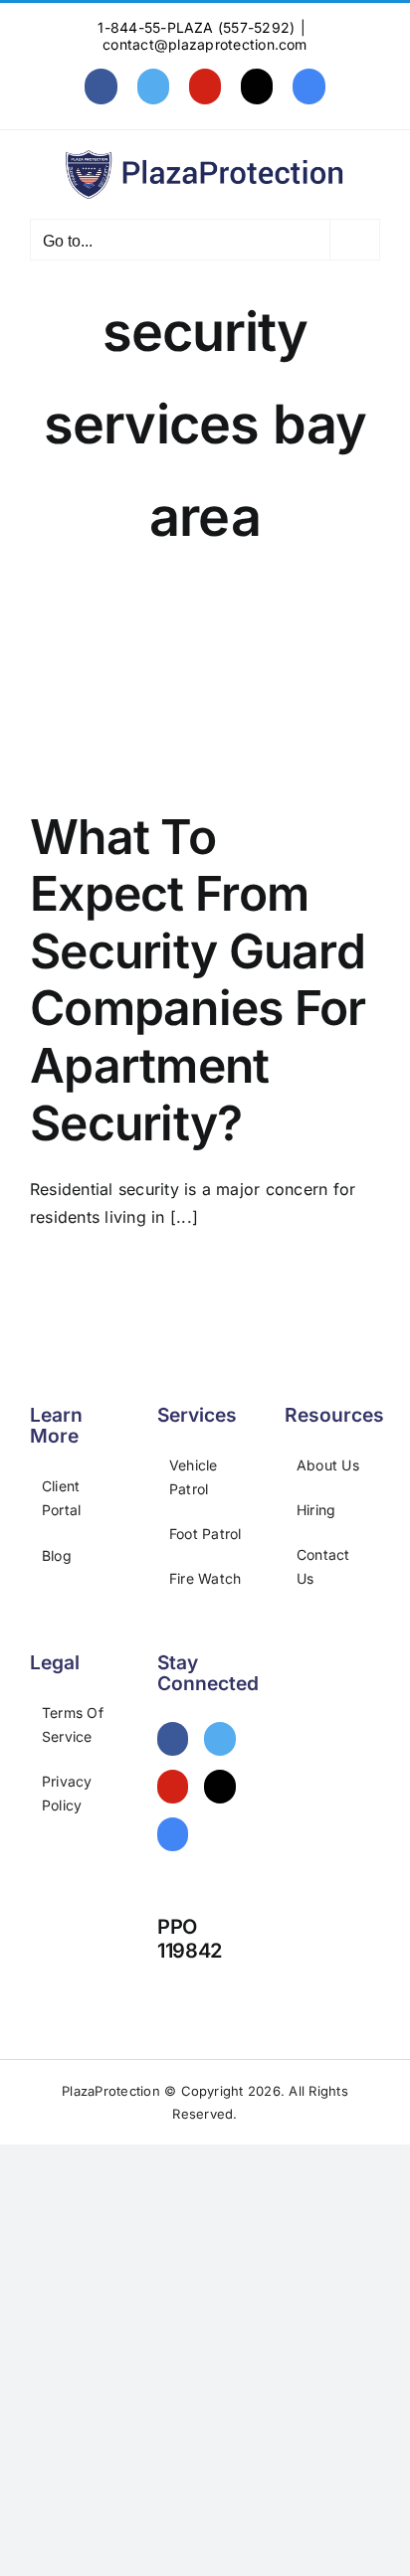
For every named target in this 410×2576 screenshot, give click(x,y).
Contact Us (323, 1566)
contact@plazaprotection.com (205, 44)
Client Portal (61, 1498)
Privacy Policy (67, 1793)
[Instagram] (219, 1787)
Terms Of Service (73, 1724)
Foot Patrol (205, 1534)
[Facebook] (173, 1739)
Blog (57, 1555)
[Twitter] (219, 1739)
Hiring (316, 1510)
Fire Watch (205, 1578)
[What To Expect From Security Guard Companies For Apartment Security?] (205, 693)
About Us (328, 1465)
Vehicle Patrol (194, 1477)
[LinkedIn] (173, 1834)
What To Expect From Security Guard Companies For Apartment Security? (198, 980)
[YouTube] (173, 1787)
